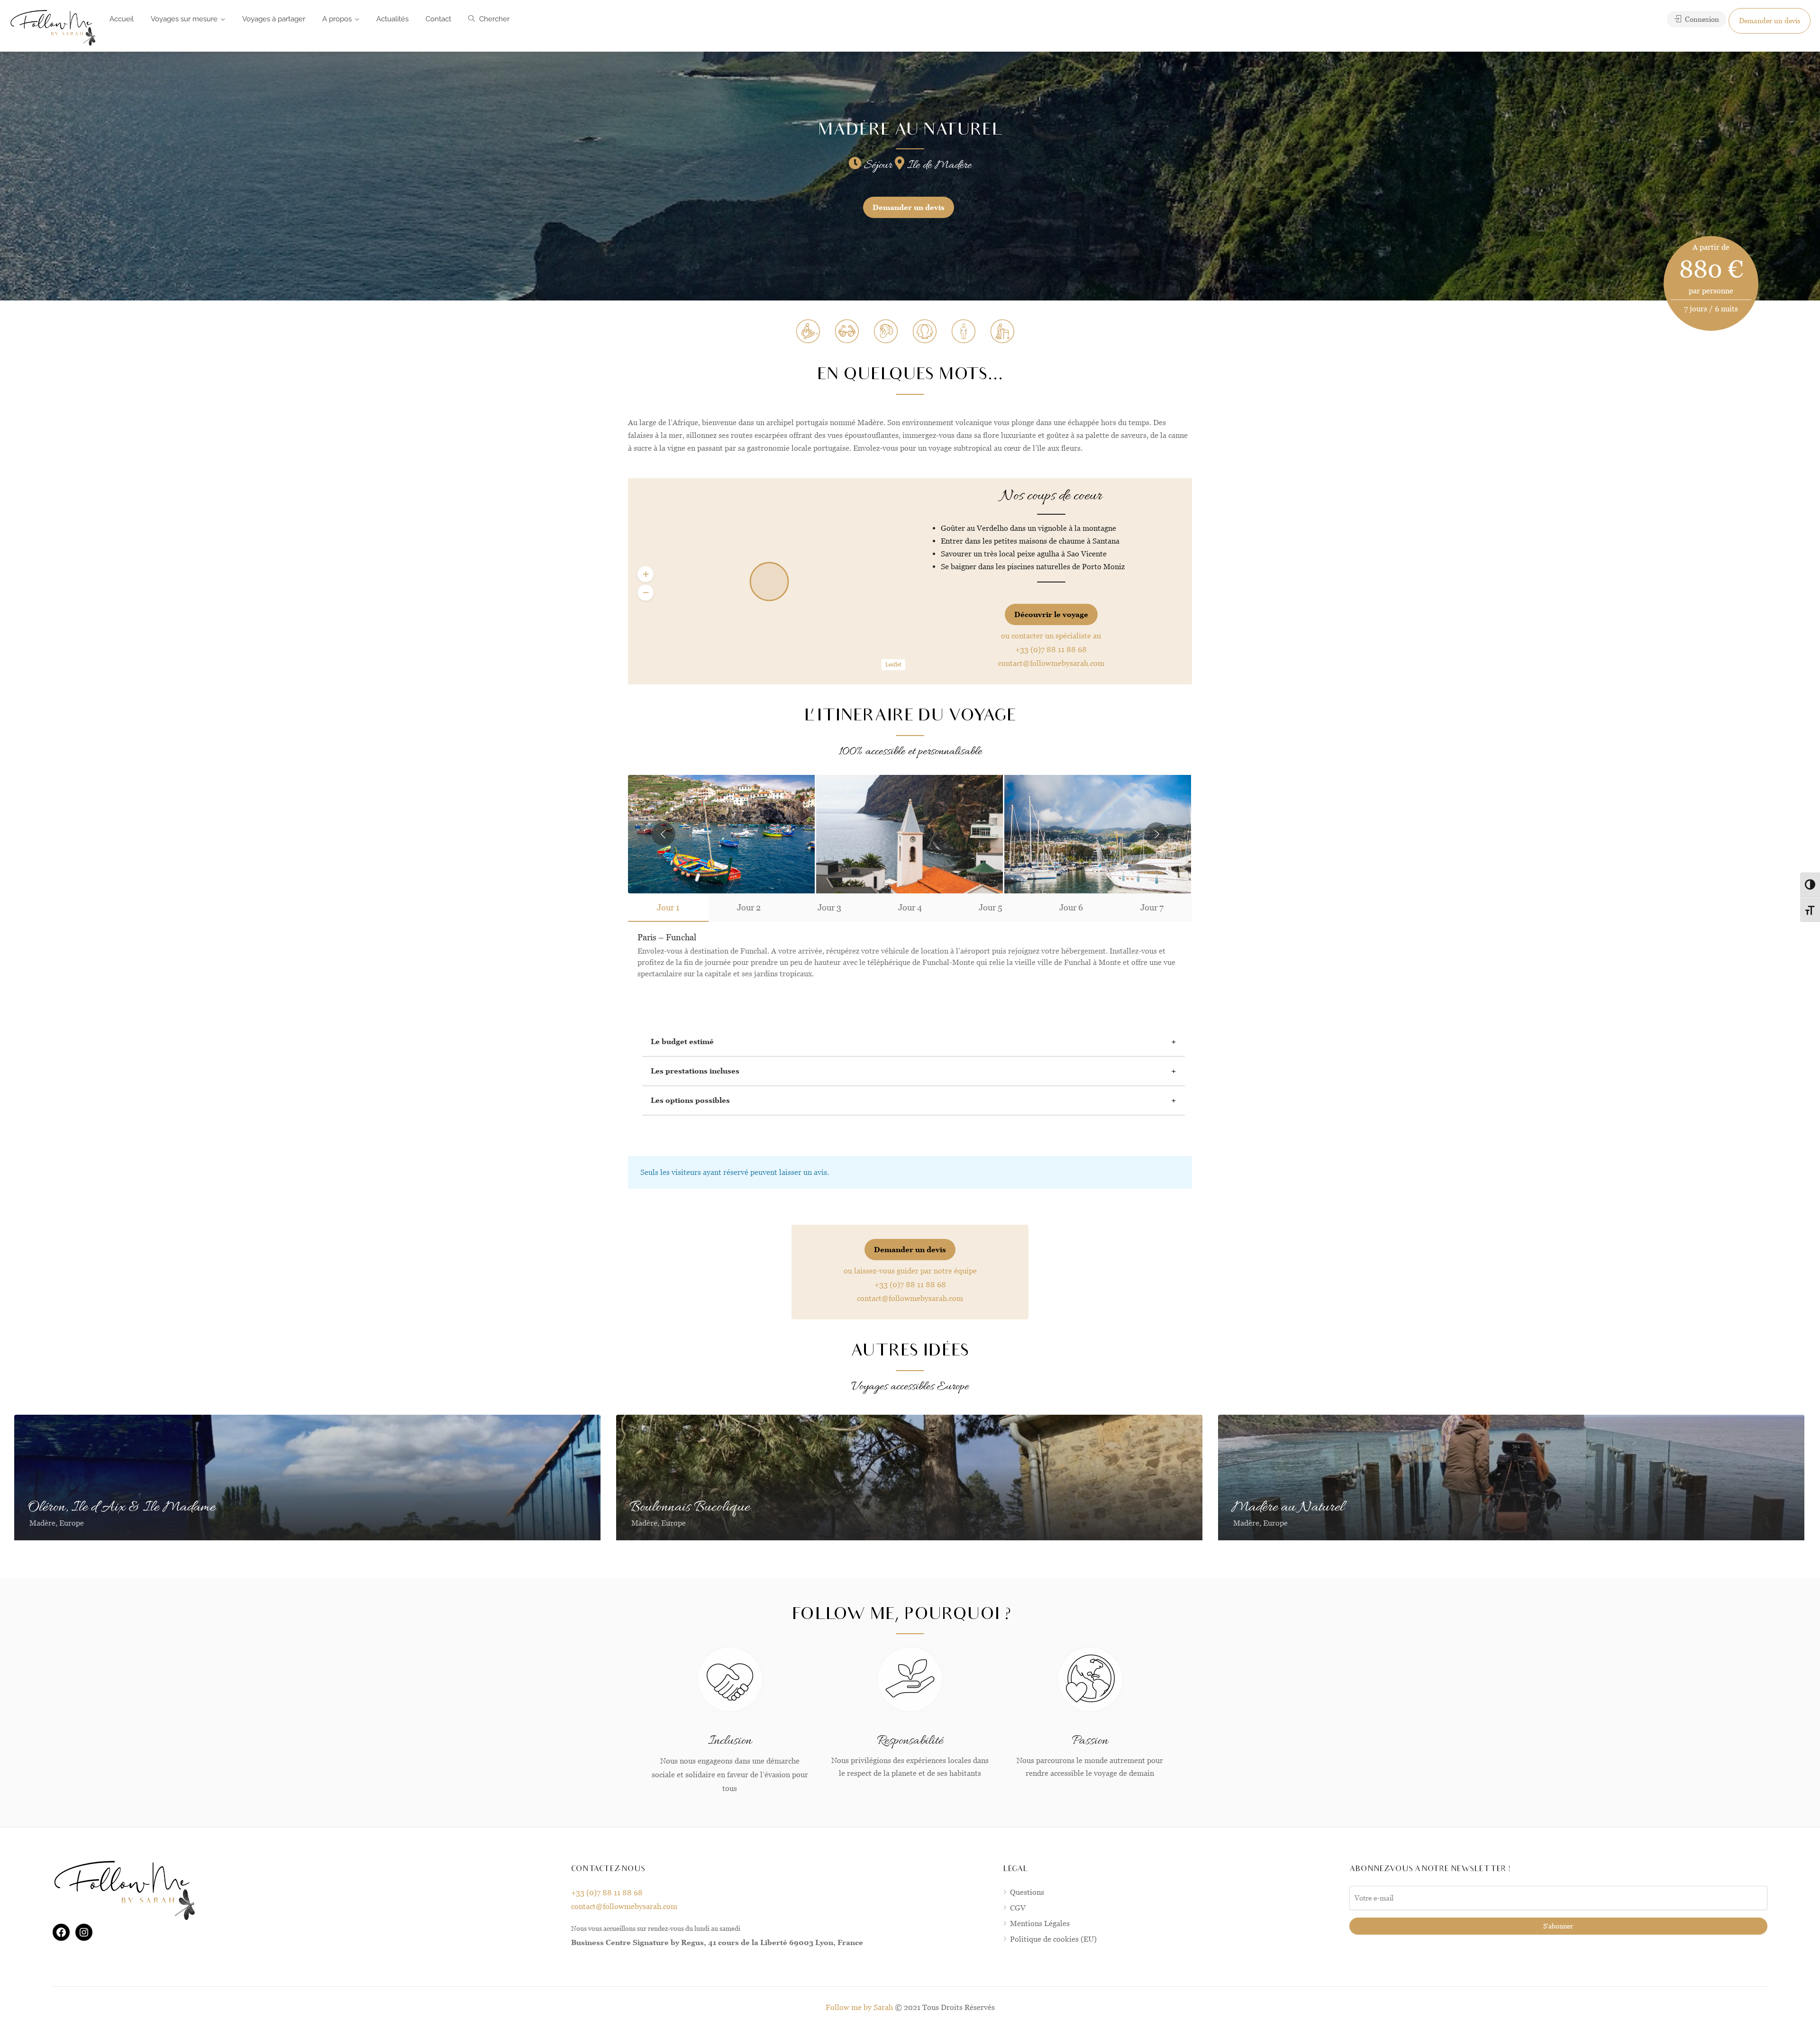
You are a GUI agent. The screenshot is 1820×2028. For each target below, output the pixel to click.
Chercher (493, 19)
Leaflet (893, 664)
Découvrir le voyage (1051, 614)
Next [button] (1156, 834)
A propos (337, 19)
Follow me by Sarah (859, 2007)
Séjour (877, 165)
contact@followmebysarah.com (1051, 663)
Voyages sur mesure (184, 19)
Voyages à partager (274, 19)
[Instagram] (84, 1932)
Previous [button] (664, 834)
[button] (646, 574)
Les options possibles (690, 1100)
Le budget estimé (682, 1041)
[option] (910, 834)
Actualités (392, 19)
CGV (1018, 1908)
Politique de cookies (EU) (1053, 1939)
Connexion (1701, 19)
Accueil (122, 19)
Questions (1027, 1892)
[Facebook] (61, 1932)
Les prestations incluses (695, 1071)
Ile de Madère (938, 165)
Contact (438, 19)
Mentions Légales (1040, 1923)
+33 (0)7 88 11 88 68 (1051, 650)
